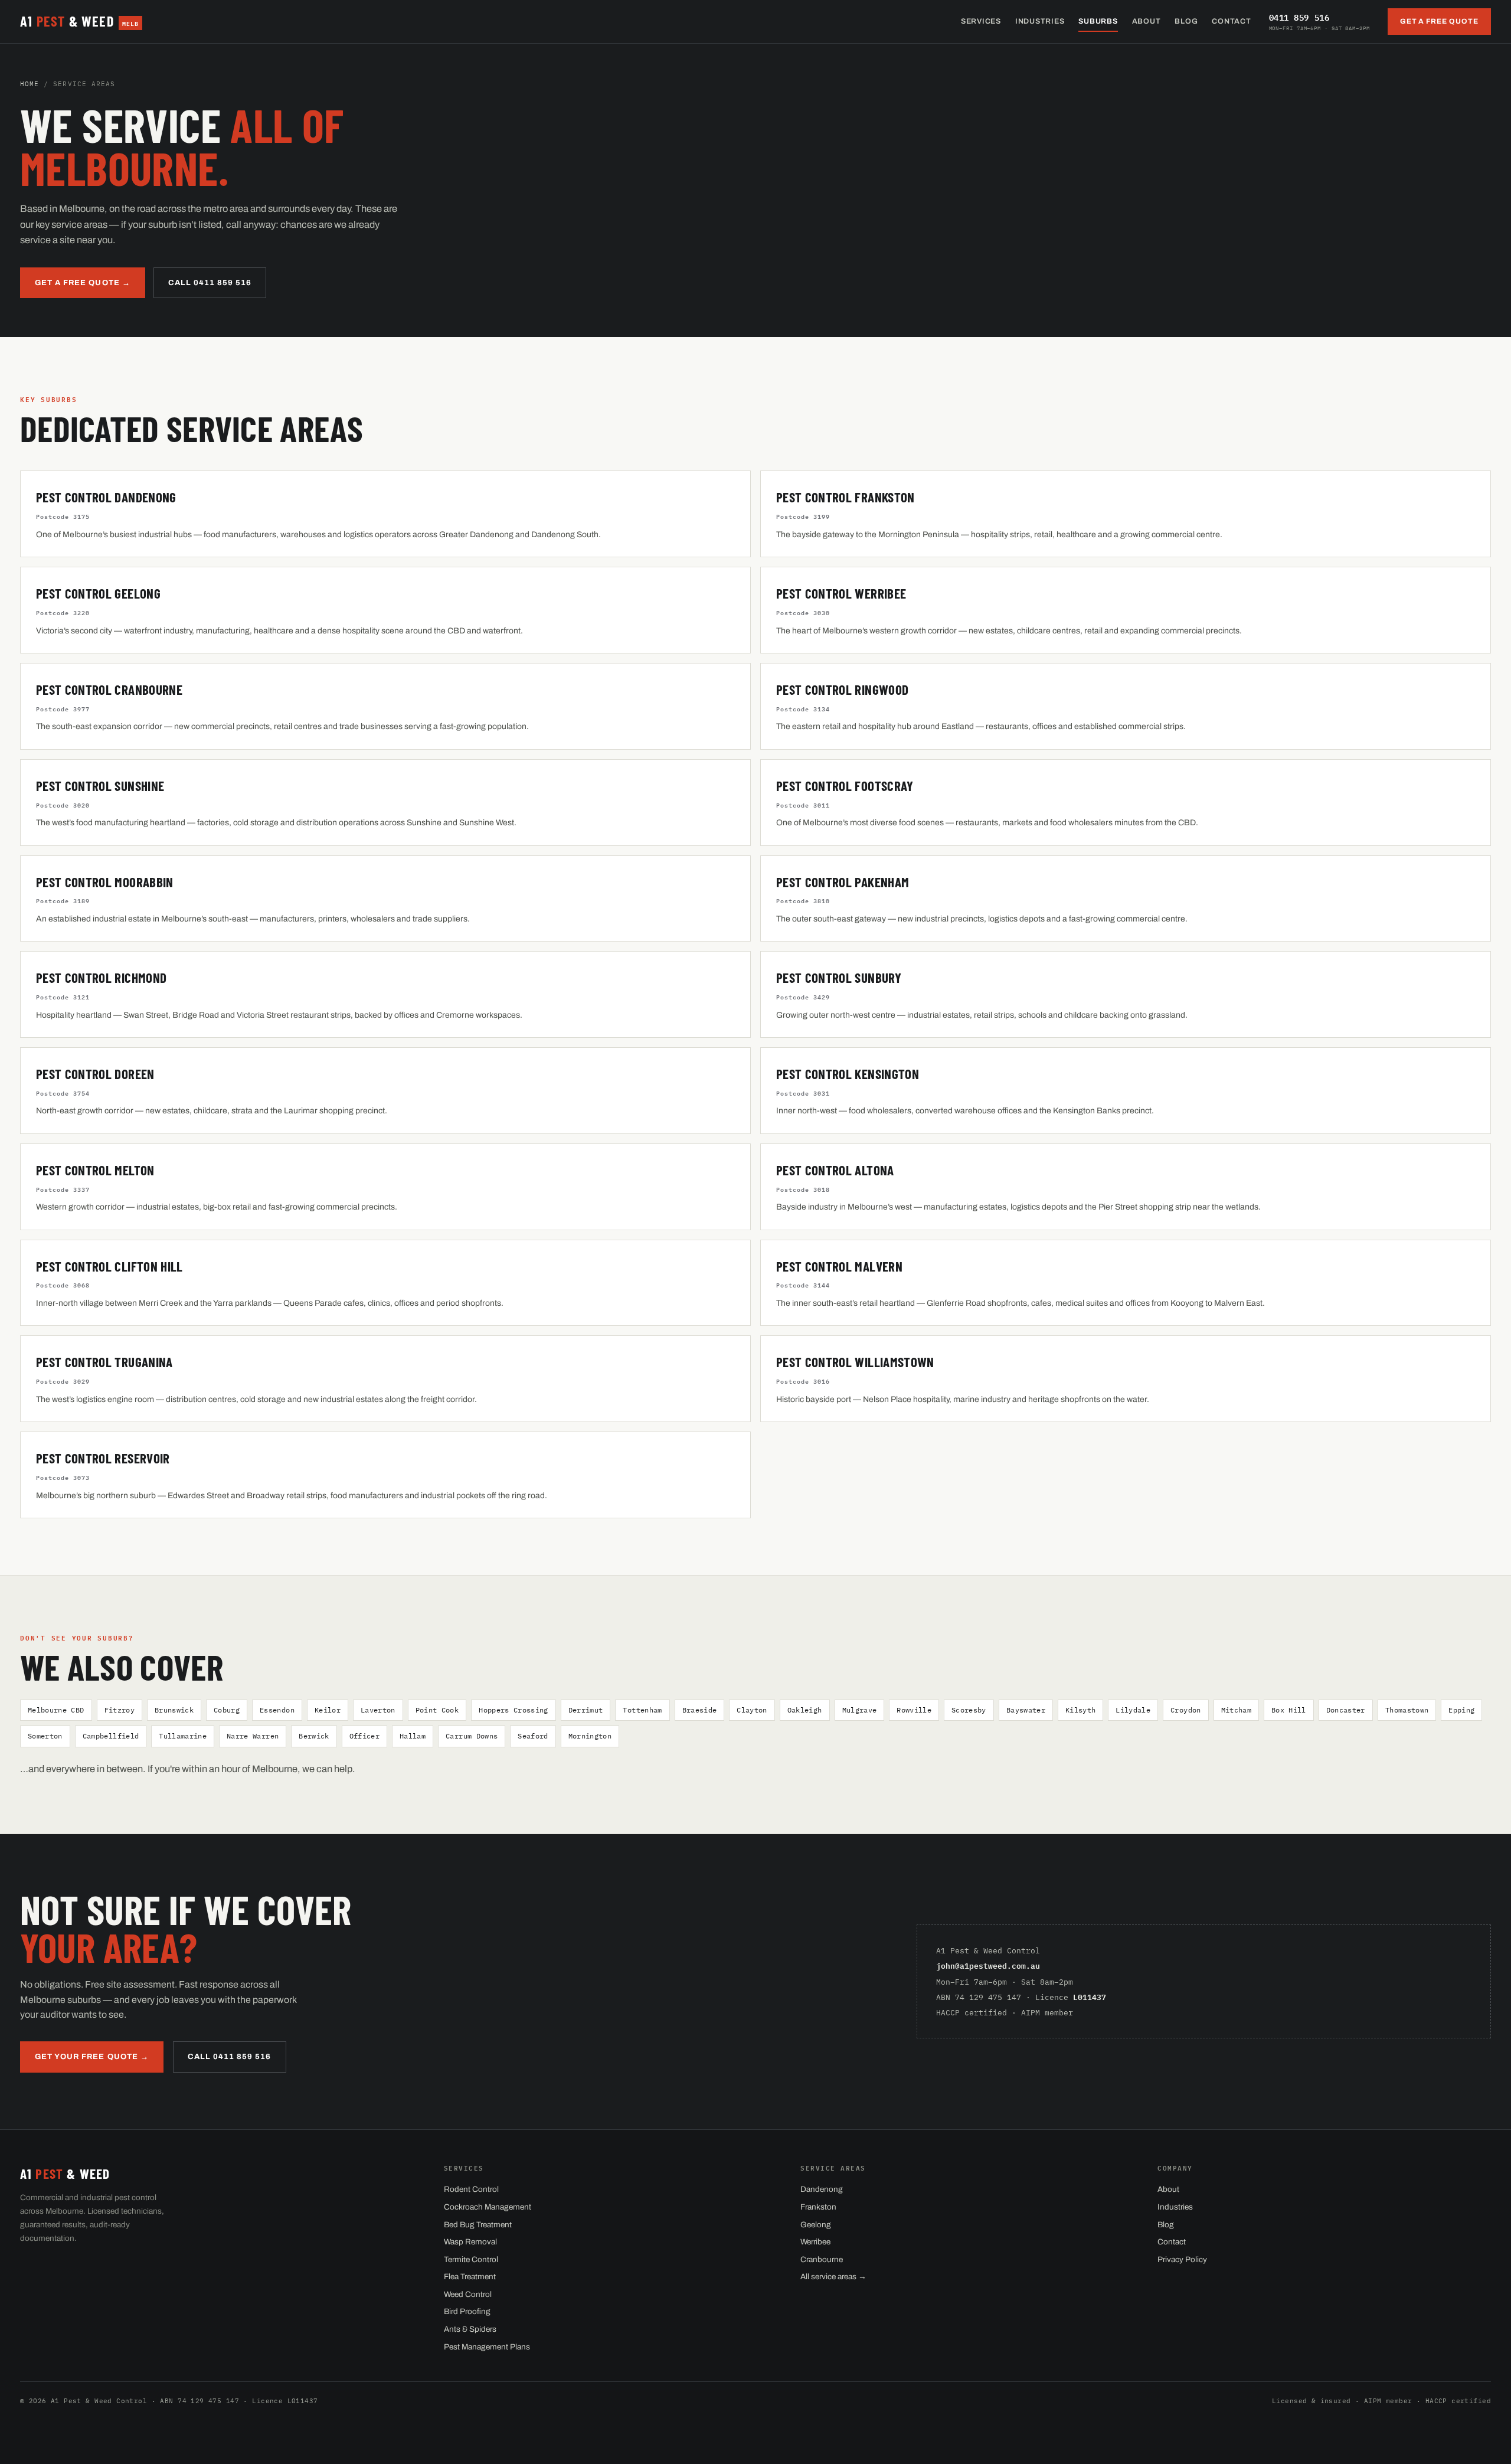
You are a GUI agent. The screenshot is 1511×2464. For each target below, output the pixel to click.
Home (30, 84)
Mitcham (1236, 1710)
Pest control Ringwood (842, 689)
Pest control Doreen (95, 1074)
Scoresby (969, 1710)
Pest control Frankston (846, 497)
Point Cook (437, 1710)
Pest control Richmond (101, 978)
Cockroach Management (488, 2207)
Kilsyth (1080, 1710)
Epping (1461, 1710)
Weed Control (468, 2294)
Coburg (227, 1710)
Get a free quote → (83, 283)
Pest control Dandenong (106, 497)
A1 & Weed (79, 21)
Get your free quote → (92, 2057)
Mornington (590, 1736)
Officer (364, 1736)
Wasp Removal (470, 2242)
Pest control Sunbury (839, 978)
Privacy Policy (1182, 2259)
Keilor (328, 1710)
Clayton (752, 1710)
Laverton (378, 1710)
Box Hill (1289, 1710)
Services (981, 21)
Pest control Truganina (104, 1362)
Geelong (816, 2225)
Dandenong (822, 2189)
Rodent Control (471, 2189)
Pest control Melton (95, 1170)
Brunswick (174, 1710)
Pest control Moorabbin (105, 882)
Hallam (413, 1736)
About (1147, 21)
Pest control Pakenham (843, 882)
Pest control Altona (835, 1170)
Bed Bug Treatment (478, 2225)
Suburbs (1098, 21)
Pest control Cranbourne (109, 689)
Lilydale (1133, 1710)
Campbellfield (111, 1736)
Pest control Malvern (839, 1266)
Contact (1231, 21)
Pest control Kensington (848, 1074)
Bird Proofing (467, 2311)
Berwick (314, 1736)
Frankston (818, 2207)
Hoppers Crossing (514, 1710)
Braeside (700, 1710)
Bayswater (1026, 1710)
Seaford (533, 1736)
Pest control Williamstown (855, 1362)
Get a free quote (1439, 21)
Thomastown (1407, 1710)
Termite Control (471, 2259)
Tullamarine (183, 1736)
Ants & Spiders (470, 2329)
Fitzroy (120, 1710)
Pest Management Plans (487, 2347)
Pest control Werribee (841, 593)
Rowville (914, 1710)
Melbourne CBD (56, 1710)
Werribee (815, 2242)
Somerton (45, 1736)
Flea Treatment (470, 2277)
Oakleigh (805, 1710)
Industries (1040, 21)
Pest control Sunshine (100, 786)
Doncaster (1346, 1710)
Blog (1186, 21)
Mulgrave (860, 1710)
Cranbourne (822, 2259)
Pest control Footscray (845, 786)
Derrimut (586, 1710)
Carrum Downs (472, 1736)
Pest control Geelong (98, 593)
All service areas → (833, 2277)
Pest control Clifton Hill (109, 1266)
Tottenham (642, 1710)
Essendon (277, 1710)
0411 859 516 (1319, 21)
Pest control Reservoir (103, 1458)
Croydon (1185, 1710)
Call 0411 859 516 (210, 283)
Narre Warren (253, 1736)
